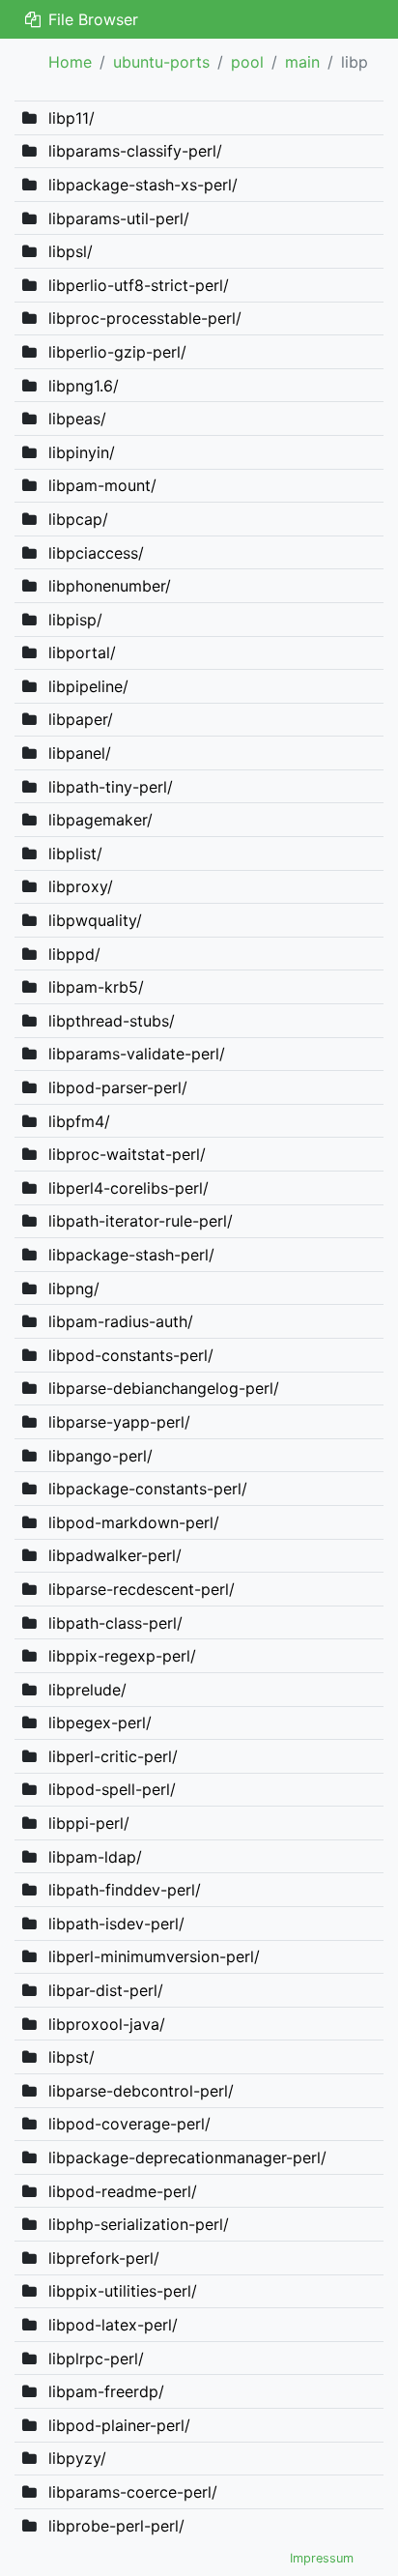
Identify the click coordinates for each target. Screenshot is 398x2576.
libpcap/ (78, 519)
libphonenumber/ (110, 586)
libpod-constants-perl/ (131, 1355)
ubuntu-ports (161, 62)
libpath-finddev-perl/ (125, 1890)
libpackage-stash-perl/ (131, 1255)
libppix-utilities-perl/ (123, 2291)
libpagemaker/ (100, 820)
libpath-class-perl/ (115, 1623)
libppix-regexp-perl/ (122, 1656)
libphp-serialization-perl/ (139, 2224)
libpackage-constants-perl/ (148, 1489)
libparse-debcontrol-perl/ (141, 2091)
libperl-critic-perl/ (113, 1756)
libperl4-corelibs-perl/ (128, 1188)
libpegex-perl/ (100, 1722)
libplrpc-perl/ (96, 2359)
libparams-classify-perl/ (135, 151)
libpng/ (74, 1288)
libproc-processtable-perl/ (145, 318)
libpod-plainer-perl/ (119, 2425)
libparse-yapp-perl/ (119, 1422)
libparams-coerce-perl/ (133, 2492)
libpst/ (71, 2057)
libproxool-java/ (107, 2024)
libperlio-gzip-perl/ (117, 352)
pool (247, 62)
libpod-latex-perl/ (113, 2325)
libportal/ (82, 652)
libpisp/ (75, 620)
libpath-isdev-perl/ (116, 1924)
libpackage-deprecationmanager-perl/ (187, 2157)
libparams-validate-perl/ (137, 1054)
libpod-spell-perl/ (112, 1789)
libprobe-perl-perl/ (116, 2526)
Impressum (322, 2558)
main (302, 62)
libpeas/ (77, 419)
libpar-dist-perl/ (106, 1990)
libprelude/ (87, 1690)
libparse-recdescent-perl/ (142, 1589)
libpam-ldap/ (95, 1857)
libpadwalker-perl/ (115, 1555)
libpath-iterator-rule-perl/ (141, 1221)
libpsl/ (71, 251)
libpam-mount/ (102, 485)
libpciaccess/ (96, 553)
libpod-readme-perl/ (123, 2191)
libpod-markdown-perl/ (134, 1522)
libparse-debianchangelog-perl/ (164, 1388)
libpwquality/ (95, 920)
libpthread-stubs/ (112, 1021)
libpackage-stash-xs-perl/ (143, 185)
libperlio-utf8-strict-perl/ (139, 285)
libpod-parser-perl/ (118, 1087)
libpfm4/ (79, 1121)
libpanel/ (80, 753)
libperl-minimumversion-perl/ (154, 1956)
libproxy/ (81, 886)
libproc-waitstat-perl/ (127, 1154)
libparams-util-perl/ (119, 218)
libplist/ (75, 854)
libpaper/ (81, 719)
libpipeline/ (88, 686)
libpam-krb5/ (96, 987)
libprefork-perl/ (104, 2258)
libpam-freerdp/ (106, 2391)
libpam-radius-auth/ (121, 1321)
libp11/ (71, 118)
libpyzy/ (77, 2458)
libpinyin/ (82, 452)
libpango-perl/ (100, 1456)
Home (70, 62)
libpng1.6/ (84, 386)
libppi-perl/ (89, 1823)
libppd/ (74, 954)
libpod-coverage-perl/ (129, 2124)
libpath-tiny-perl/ (111, 787)
